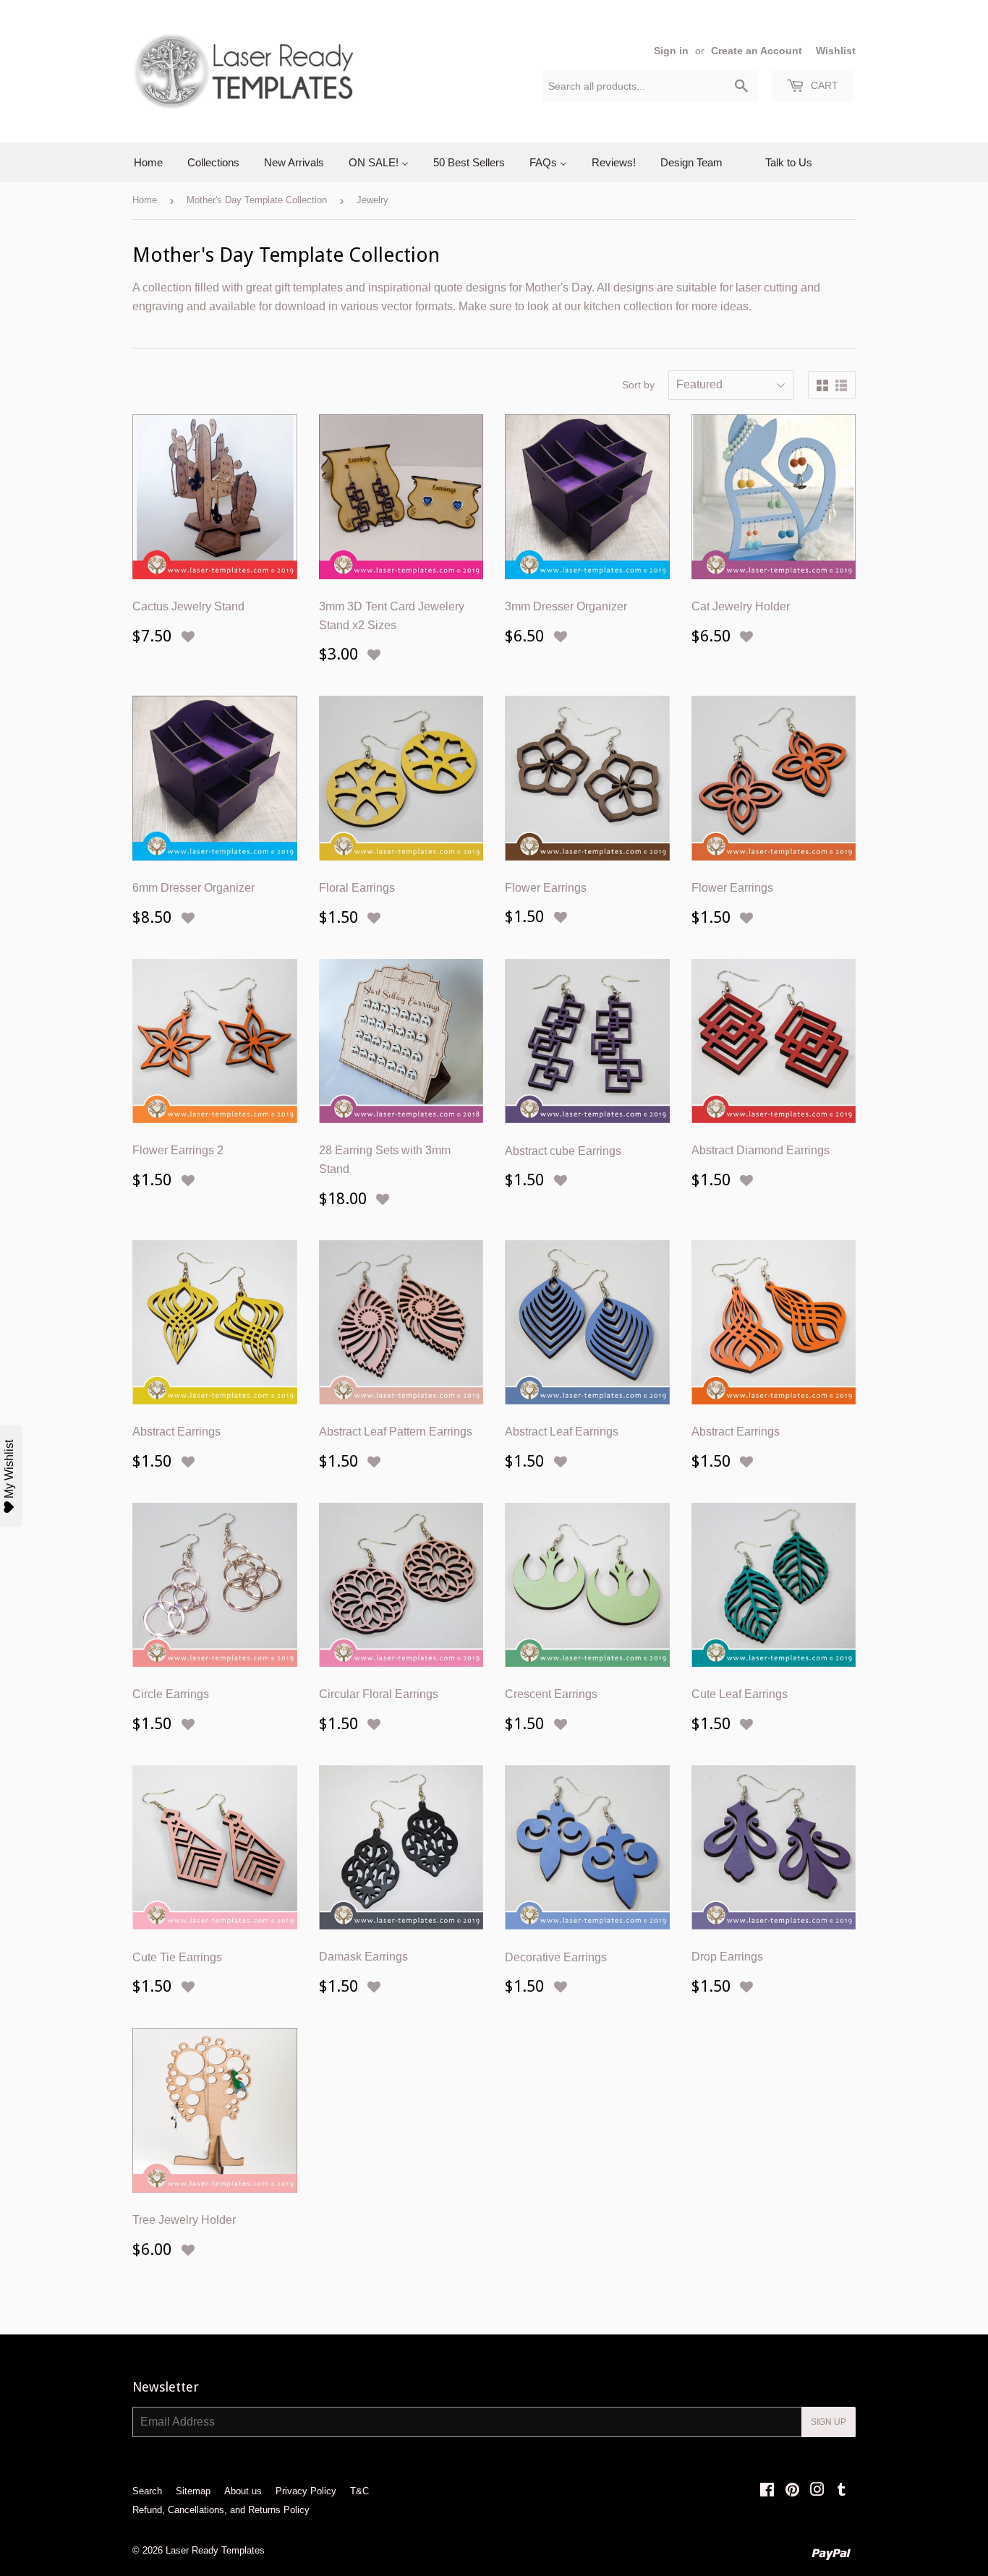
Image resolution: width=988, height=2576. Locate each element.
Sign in (671, 51)
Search (147, 2491)
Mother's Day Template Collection (257, 200)
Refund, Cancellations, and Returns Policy (221, 2510)
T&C (359, 2491)
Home (145, 200)
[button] (188, 637)
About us (243, 2491)
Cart (823, 85)
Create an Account (757, 51)
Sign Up (829, 2422)
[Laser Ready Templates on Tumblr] (842, 2491)
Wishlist (836, 51)
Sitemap (193, 2491)
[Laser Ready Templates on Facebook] (767, 2491)
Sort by (638, 385)
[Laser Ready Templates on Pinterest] (792, 2491)
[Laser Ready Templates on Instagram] (817, 2491)
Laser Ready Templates (215, 2550)
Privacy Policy (306, 2491)
